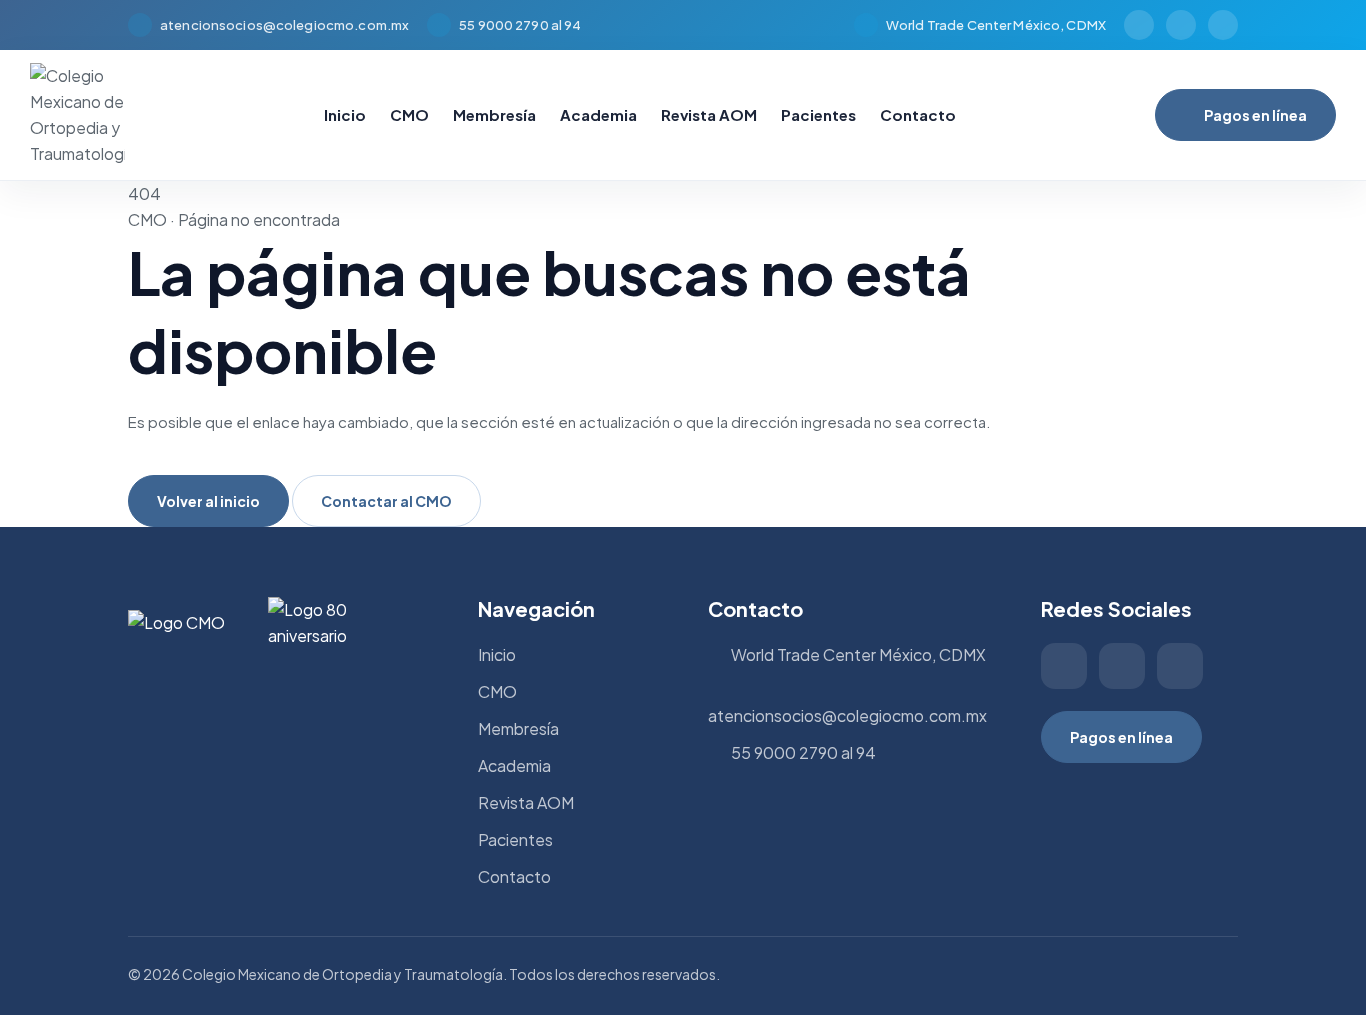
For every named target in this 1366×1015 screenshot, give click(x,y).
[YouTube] (1223, 25)
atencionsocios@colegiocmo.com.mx (284, 25)
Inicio (345, 114)
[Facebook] (1181, 25)
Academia (598, 114)
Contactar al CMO (386, 501)
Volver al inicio (208, 501)
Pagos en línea (1255, 115)
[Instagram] (1139, 25)
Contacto (918, 114)
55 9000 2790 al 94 (520, 25)
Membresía (494, 114)
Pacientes (818, 114)
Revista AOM (709, 114)
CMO (409, 114)
